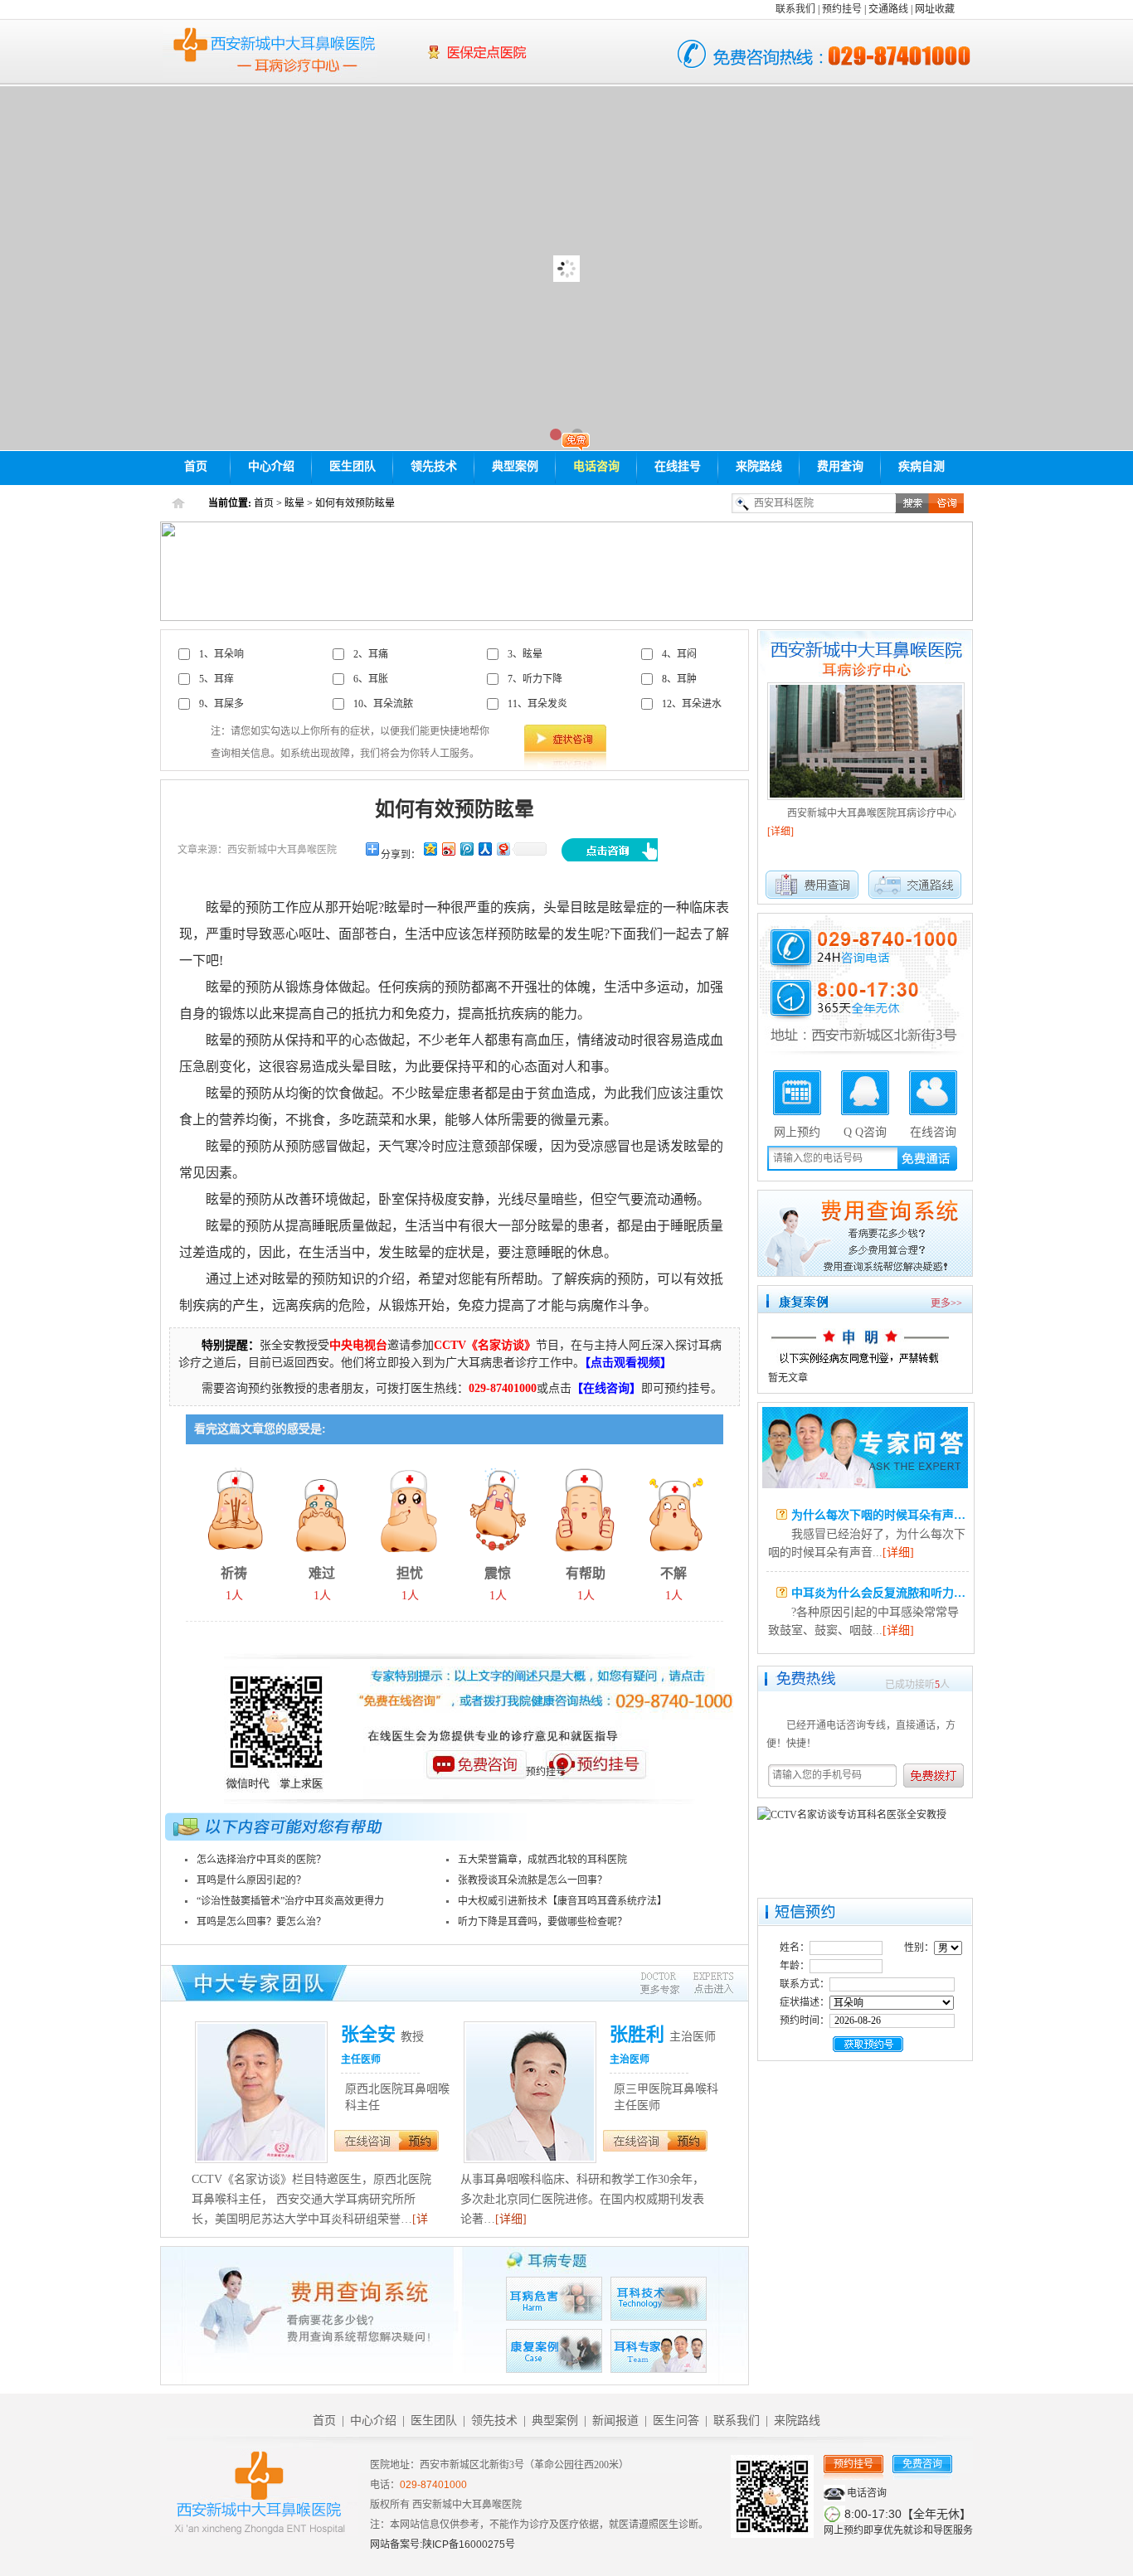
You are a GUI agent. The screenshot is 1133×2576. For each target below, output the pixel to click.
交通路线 (888, 9)
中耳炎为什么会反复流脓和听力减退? (887, 1593)
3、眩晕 (525, 654)
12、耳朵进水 (692, 704)
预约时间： (805, 2021)
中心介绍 (271, 466)
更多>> (946, 1303)
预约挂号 (842, 9)
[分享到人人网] (484, 849)
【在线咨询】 (606, 1388)
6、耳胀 (371, 679)
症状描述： (805, 2002)
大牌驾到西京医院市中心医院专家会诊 (566, 268)
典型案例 (515, 466)
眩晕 (294, 503)
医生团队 (353, 466)
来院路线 (759, 466)
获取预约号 (868, 2044)
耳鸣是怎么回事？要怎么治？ (261, 1922)
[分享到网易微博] (503, 849)
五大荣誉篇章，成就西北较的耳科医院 (542, 1860)
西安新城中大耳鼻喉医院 (270, 51)
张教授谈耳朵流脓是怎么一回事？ (532, 1880)
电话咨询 (596, 466)
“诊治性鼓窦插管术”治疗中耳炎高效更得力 (290, 1901)
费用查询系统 (865, 1233)
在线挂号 (678, 466)
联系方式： (805, 1984)
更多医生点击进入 (687, 1984)
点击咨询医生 (610, 850)
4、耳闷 (679, 654)
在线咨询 (367, 2141)
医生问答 (865, 1448)
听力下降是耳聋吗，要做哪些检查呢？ (542, 1922)
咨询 (946, 503)
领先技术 (434, 466)
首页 (196, 466)
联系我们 (795, 9)
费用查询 (840, 466)
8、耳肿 (679, 679)
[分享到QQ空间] (430, 849)
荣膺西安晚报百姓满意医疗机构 (530, 63)
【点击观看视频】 (628, 1363)
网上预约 (797, 1131)
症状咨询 (565, 738)
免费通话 (927, 1157)
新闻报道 (615, 2421)
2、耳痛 (371, 654)
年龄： (795, 1966)
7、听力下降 (535, 679)
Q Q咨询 (865, 1131)
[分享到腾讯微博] (466, 849)
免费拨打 (938, 1776)
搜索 (912, 503)
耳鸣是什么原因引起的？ (251, 1880)
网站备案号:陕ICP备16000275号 (443, 2544)
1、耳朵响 (221, 654)
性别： (919, 1948)
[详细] (511, 2219)
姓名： (795, 1948)
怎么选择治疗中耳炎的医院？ (261, 1860)
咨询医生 (476, 1778)
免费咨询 (922, 2464)
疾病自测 (921, 466)
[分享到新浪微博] (448, 849)
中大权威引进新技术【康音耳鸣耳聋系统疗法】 (562, 1901)
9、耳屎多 (221, 704)
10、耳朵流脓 (383, 704)
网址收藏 (935, 9)
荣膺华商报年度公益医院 (530, 44)
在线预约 (419, 2141)
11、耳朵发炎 (537, 704)
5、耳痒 (216, 679)
